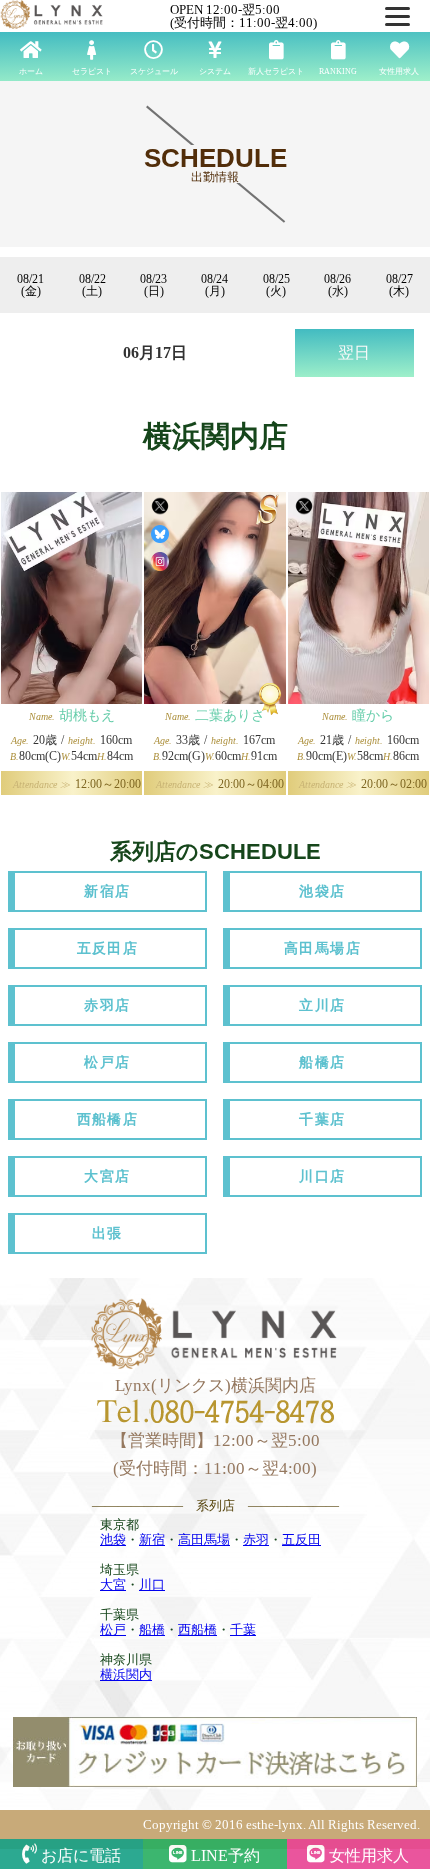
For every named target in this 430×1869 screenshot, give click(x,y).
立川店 (322, 1005)
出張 (107, 1233)
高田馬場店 (322, 948)
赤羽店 (107, 1005)
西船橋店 (108, 1119)
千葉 (243, 1629)
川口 (152, 1584)
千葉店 (322, 1119)
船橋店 (322, 1062)
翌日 (354, 352)
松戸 (113, 1629)
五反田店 (108, 948)
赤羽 (256, 1539)
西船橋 (197, 1629)
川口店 (322, 1176)
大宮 (113, 1584)
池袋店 (322, 891)
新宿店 (107, 891)
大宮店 (107, 1176)
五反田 (301, 1539)
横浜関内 (126, 1674)
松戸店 (107, 1062)
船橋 (152, 1629)
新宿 (152, 1539)
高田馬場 (204, 1539)
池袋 (113, 1539)
